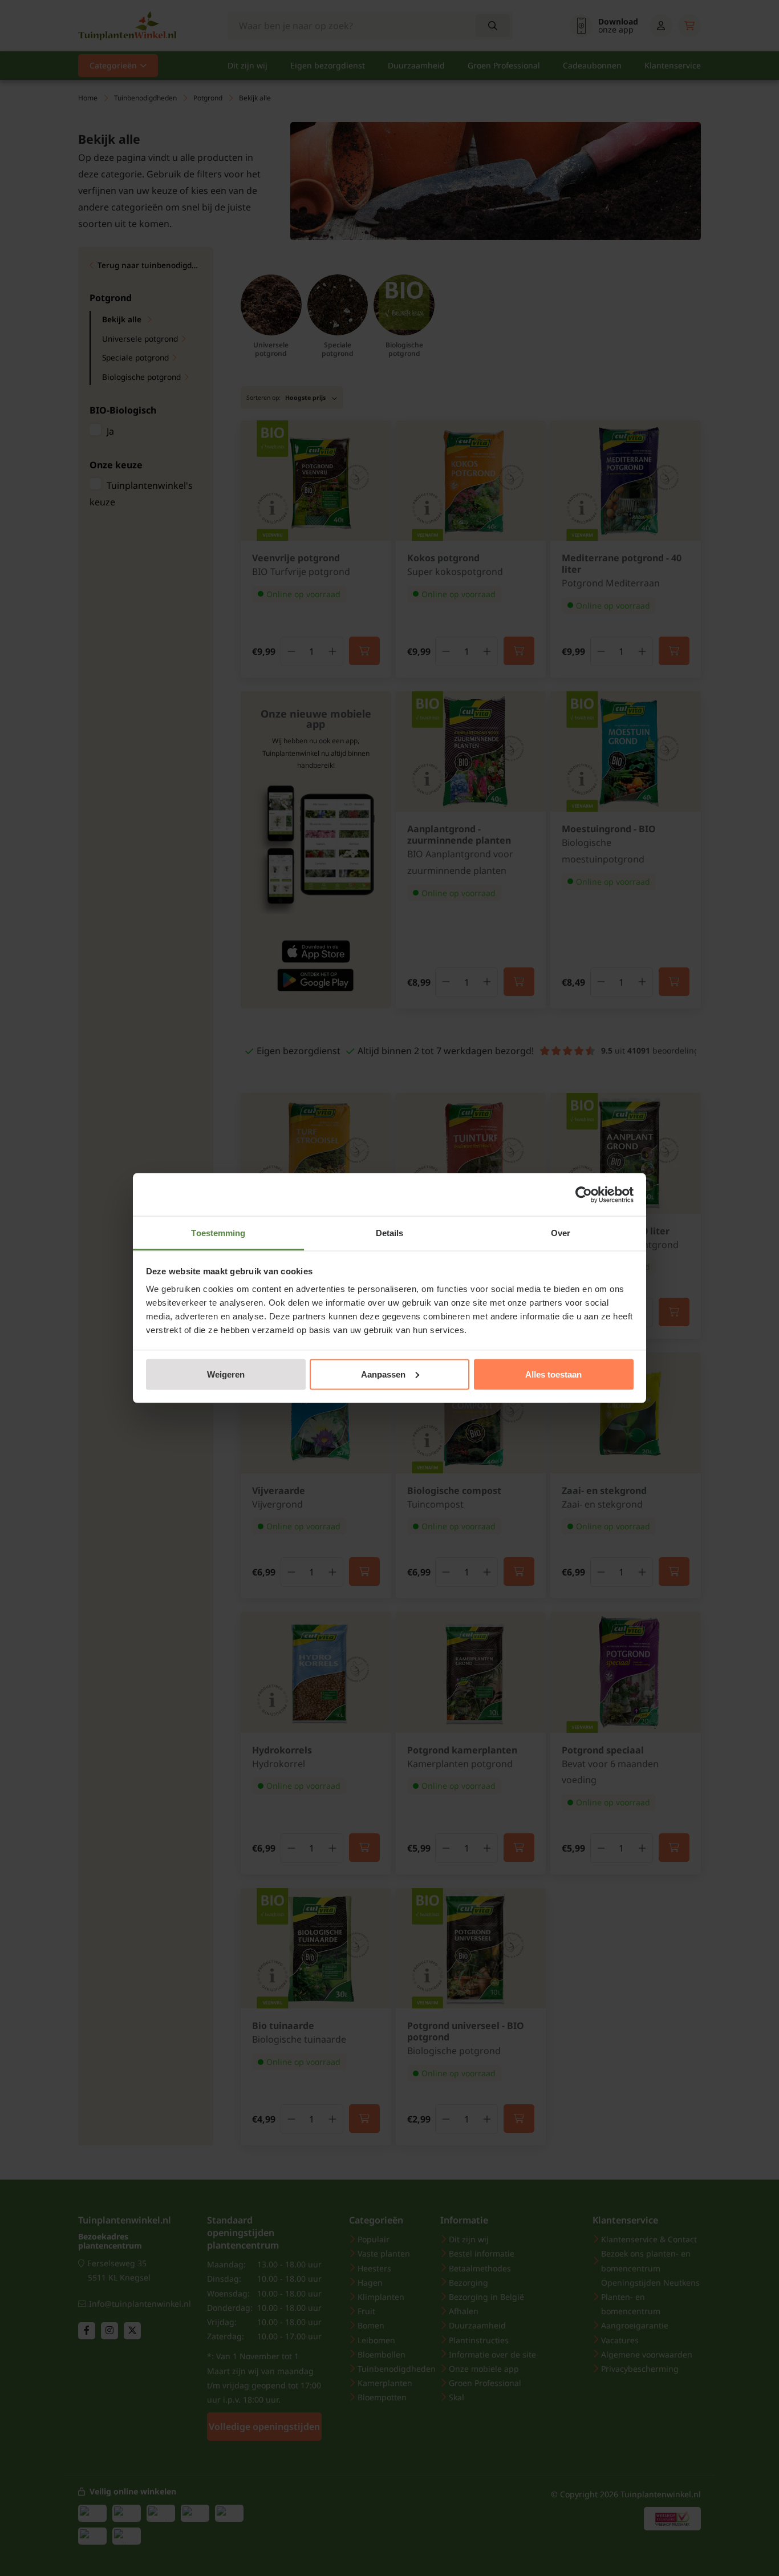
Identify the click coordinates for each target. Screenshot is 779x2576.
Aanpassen (383, 1374)
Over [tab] (561, 1233)
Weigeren (226, 1374)
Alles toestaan (553, 1374)
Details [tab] (390, 1233)
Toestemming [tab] (218, 1233)
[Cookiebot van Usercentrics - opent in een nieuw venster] (584, 1194)
